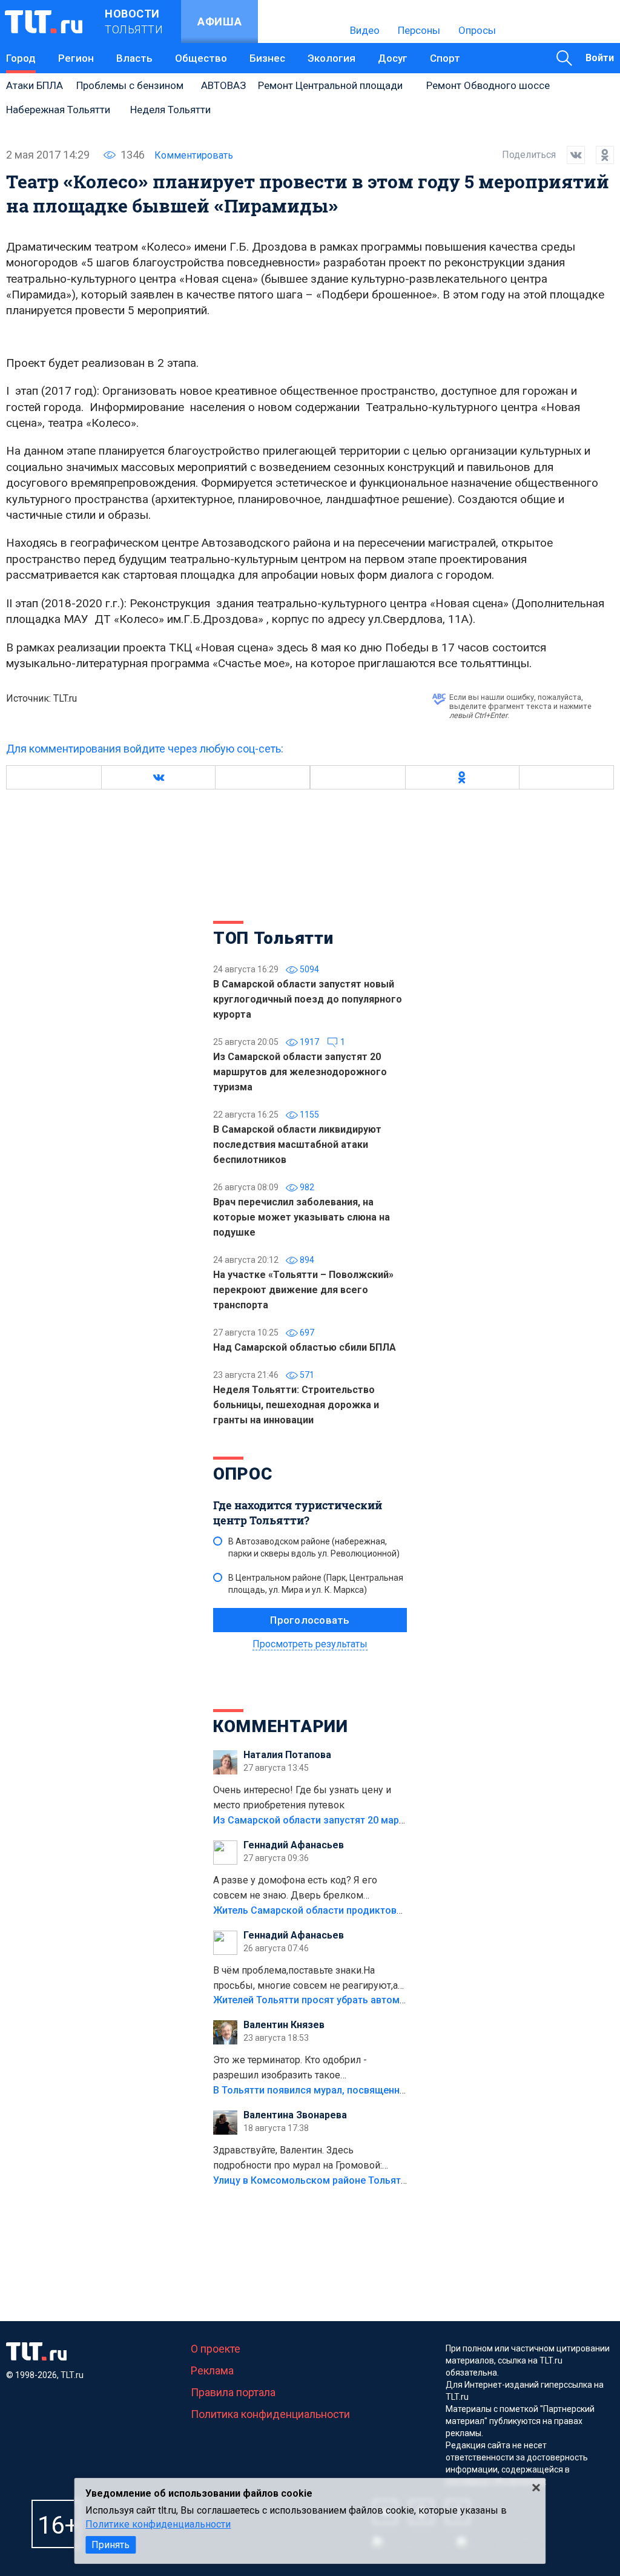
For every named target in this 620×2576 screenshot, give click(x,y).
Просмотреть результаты (310, 1644)
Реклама (212, 2370)
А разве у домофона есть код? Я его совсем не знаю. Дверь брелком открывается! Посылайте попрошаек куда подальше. (309, 1889)
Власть (134, 58)
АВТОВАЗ (223, 85)
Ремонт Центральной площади (330, 85)
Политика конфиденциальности (270, 2414)
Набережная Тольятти (58, 110)
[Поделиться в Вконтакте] (570, 155)
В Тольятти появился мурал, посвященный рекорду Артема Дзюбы (370, 2090)
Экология (331, 58)
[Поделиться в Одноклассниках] (599, 155)
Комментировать (194, 155)
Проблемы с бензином (130, 85)
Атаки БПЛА (35, 85)
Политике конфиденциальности (158, 2524)
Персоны (419, 30)
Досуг (393, 58)
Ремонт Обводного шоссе (488, 85)
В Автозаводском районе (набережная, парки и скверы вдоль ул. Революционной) (314, 1547)
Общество (201, 58)
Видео (365, 30)
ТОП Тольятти (273, 938)
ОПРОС (243, 1474)
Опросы (477, 30)
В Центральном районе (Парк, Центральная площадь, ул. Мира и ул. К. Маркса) (316, 1584)
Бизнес (267, 58)
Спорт (445, 58)
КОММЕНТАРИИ (281, 1726)
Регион (76, 58)
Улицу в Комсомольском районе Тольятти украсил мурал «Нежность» (377, 2180)
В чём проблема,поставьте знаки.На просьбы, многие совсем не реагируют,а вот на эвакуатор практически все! (305, 1979)
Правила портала (233, 2392)
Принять (110, 2545)
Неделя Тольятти (170, 110)
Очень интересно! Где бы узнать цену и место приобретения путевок (302, 1797)
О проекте (216, 2349)
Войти (600, 58)
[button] (158, 777)
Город (21, 58)
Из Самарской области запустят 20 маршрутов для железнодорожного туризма (403, 1820)
